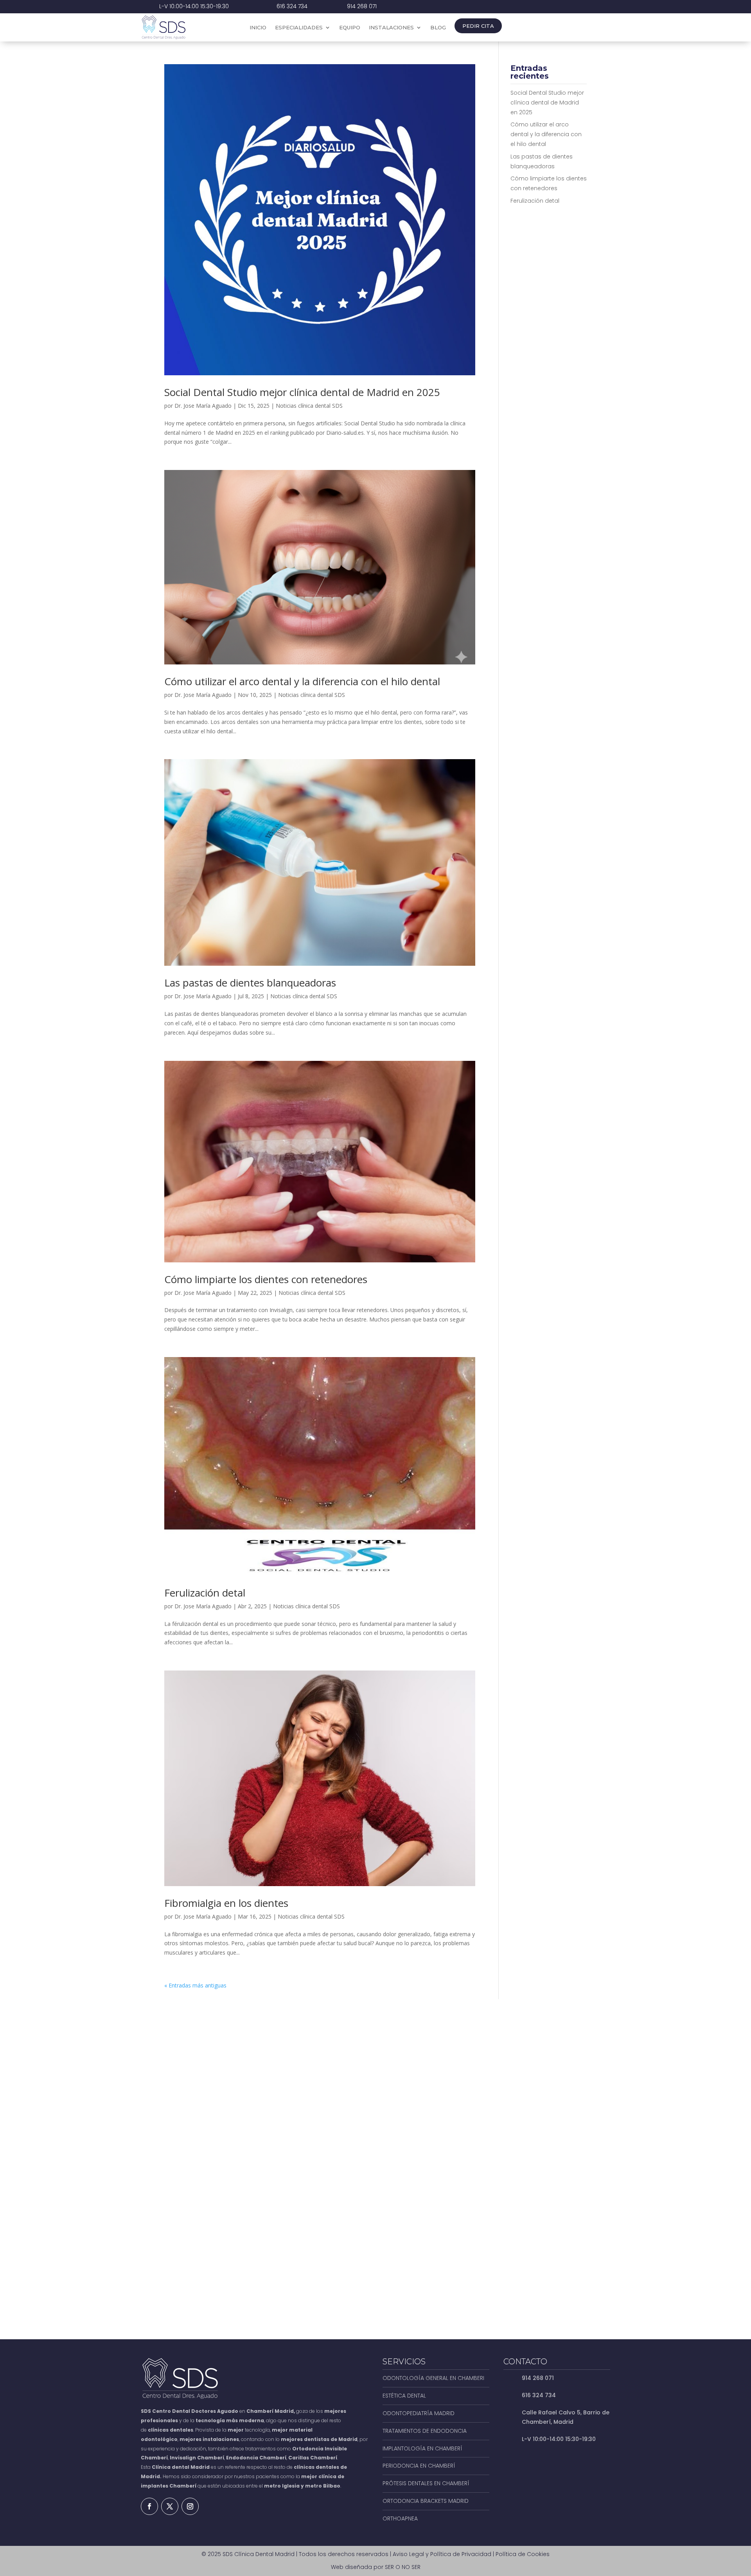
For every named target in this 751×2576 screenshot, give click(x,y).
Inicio (258, 28)
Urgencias (578, 27)
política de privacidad (470, 2262)
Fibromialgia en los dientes (226, 1903)
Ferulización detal (205, 1593)
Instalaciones (391, 28)
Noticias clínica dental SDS (309, 406)
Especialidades (299, 28)
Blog (438, 28)
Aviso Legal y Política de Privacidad (442, 2554)
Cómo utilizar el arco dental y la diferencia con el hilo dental (302, 681)
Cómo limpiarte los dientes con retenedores (266, 1279)
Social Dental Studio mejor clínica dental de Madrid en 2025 (302, 392)
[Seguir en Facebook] (149, 2506)
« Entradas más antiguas (195, 1985)
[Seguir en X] (170, 2506)
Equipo (350, 28)
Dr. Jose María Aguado (203, 406)
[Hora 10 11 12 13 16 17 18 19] (555, 2160)
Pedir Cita (478, 26)
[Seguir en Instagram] (190, 2506)
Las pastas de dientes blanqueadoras (250, 983)
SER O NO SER (403, 2567)
